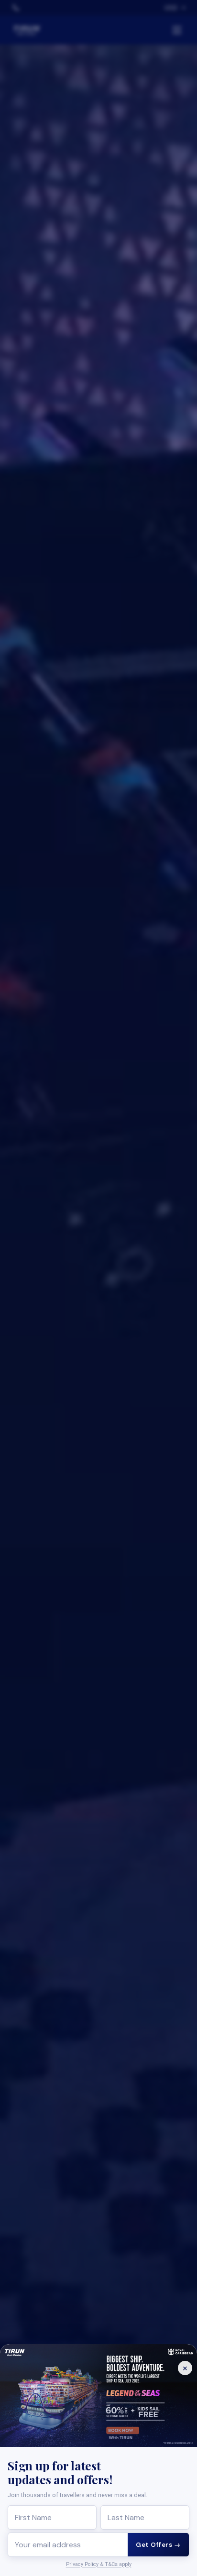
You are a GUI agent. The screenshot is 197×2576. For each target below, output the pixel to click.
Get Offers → (158, 2545)
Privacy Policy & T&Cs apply (99, 2564)
